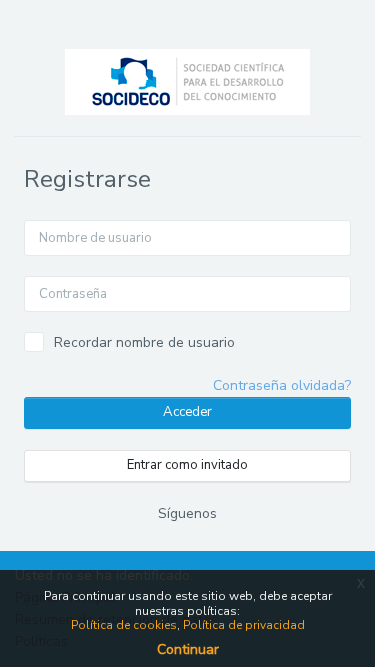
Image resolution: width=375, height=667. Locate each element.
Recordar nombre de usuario (144, 342)
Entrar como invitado (187, 465)
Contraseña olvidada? (282, 385)
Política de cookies (124, 625)
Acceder (187, 412)
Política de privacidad (244, 625)
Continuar (188, 649)
